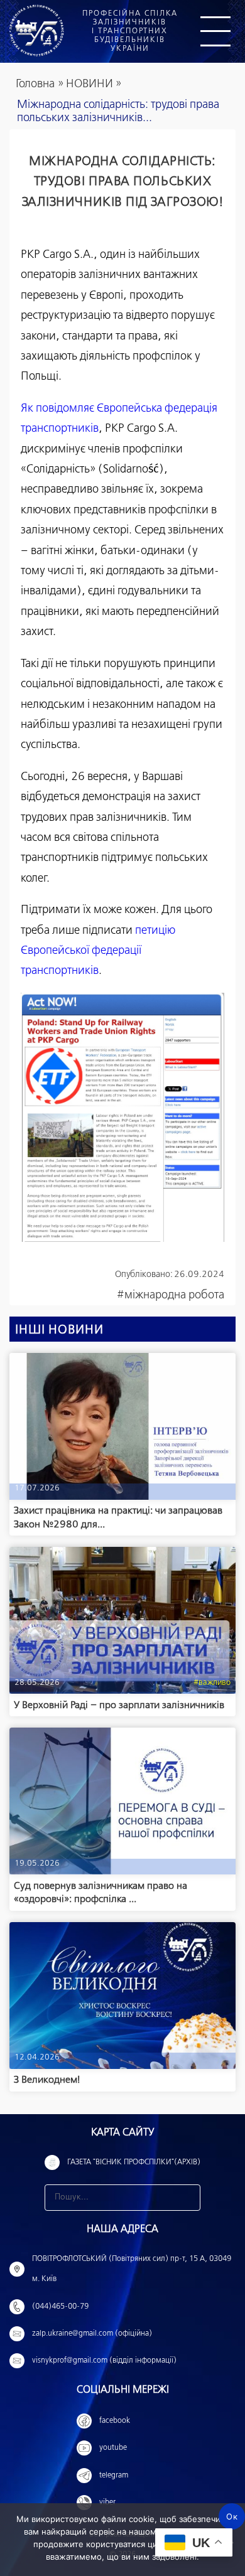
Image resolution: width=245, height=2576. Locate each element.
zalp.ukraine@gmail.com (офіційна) (92, 2334)
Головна (35, 84)
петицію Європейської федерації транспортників (98, 951)
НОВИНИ (90, 84)
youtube (113, 2448)
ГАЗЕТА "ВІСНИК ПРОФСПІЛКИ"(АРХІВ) (134, 2162)
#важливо (212, 1683)
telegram (114, 2476)
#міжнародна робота (171, 1295)
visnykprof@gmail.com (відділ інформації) (104, 2361)
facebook (115, 2421)
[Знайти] (187, 2198)
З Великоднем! (47, 2080)
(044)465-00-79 (60, 2307)
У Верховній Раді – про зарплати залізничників (119, 1705)
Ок (232, 2516)
